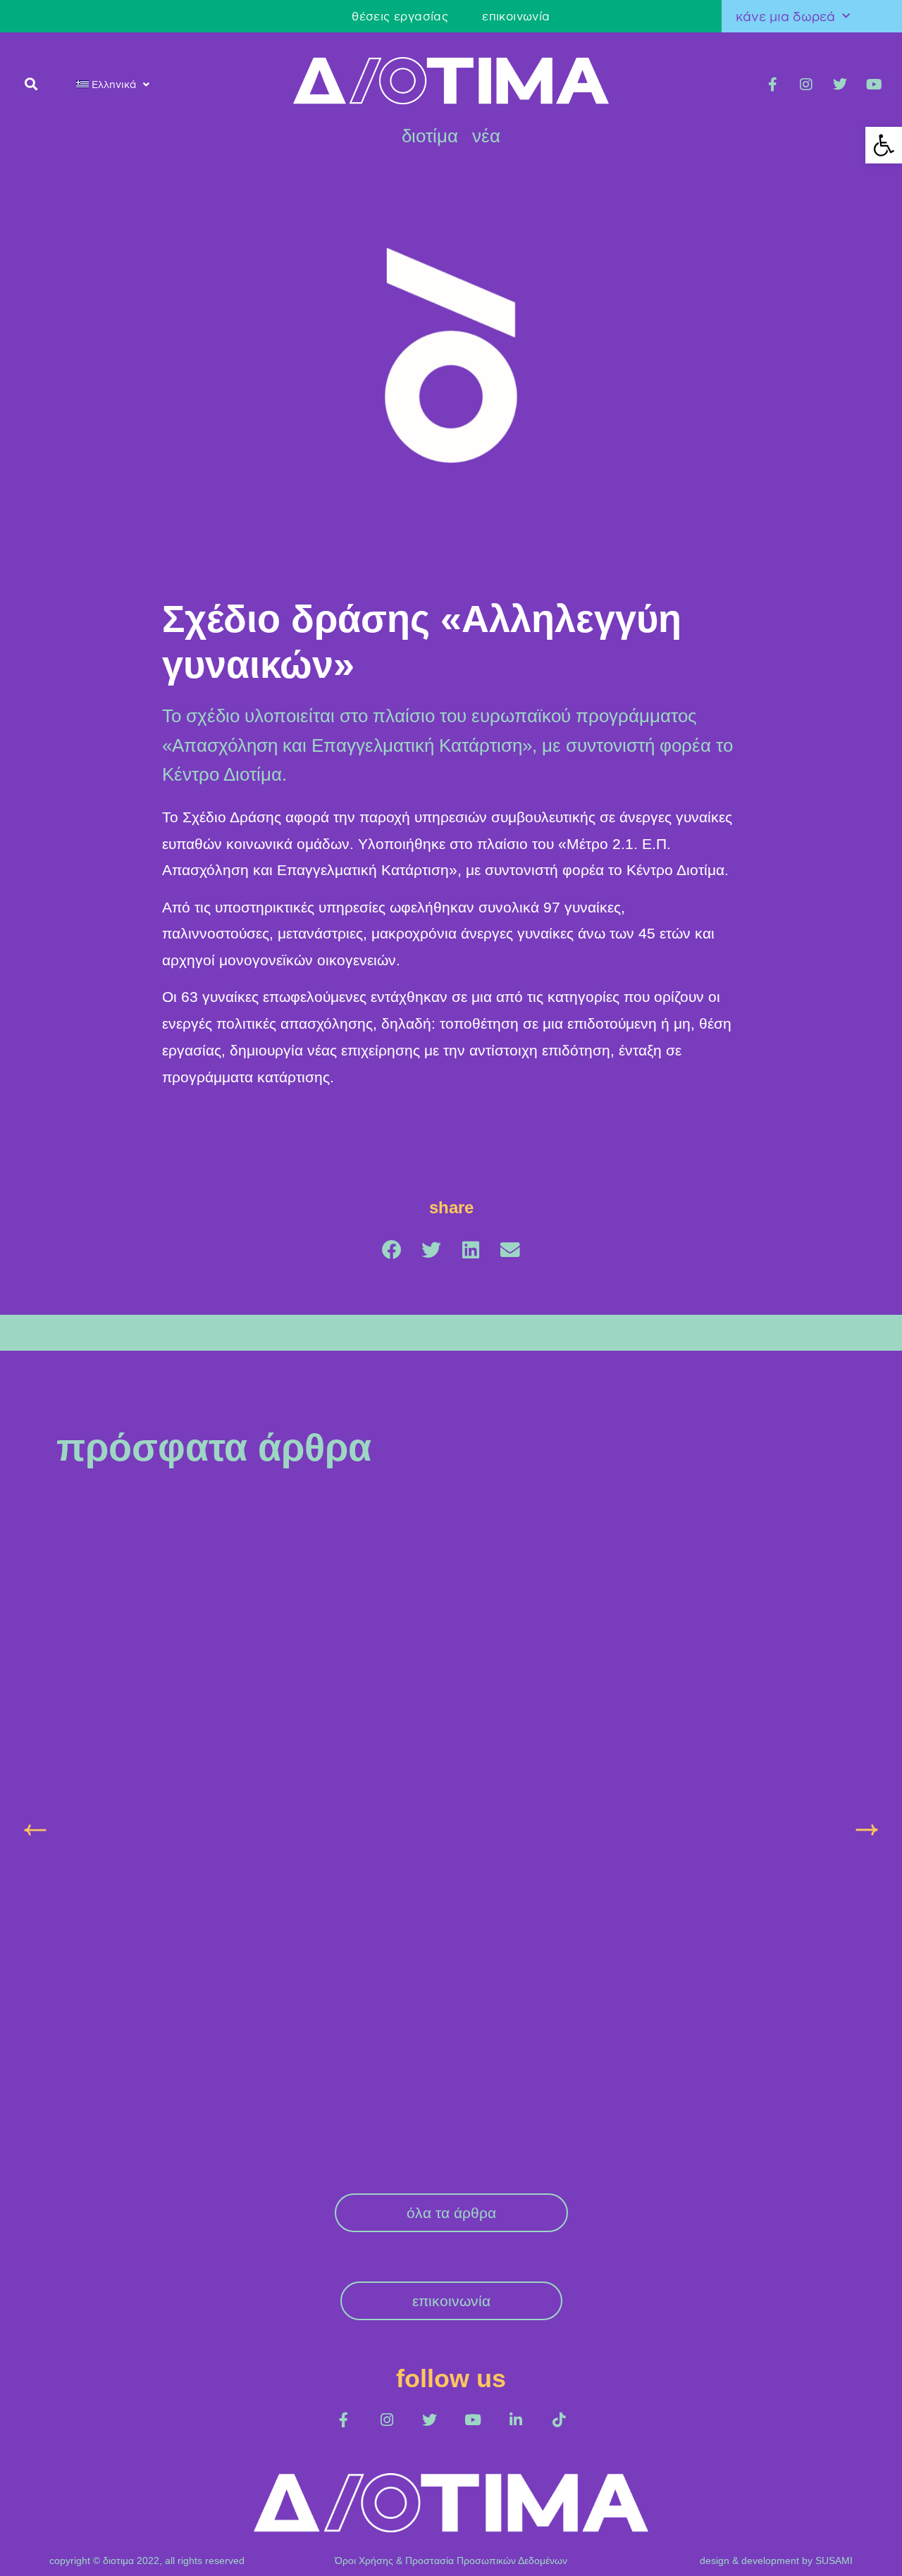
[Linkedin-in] (515, 2420)
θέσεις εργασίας (400, 16)
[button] (31, 83)
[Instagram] (806, 85)
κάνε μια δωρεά (785, 16)
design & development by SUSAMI (776, 2560)
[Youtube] (874, 85)
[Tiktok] (558, 2420)
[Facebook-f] (772, 85)
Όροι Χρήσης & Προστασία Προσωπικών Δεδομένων (451, 2560)
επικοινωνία (516, 16)
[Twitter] (840, 85)
